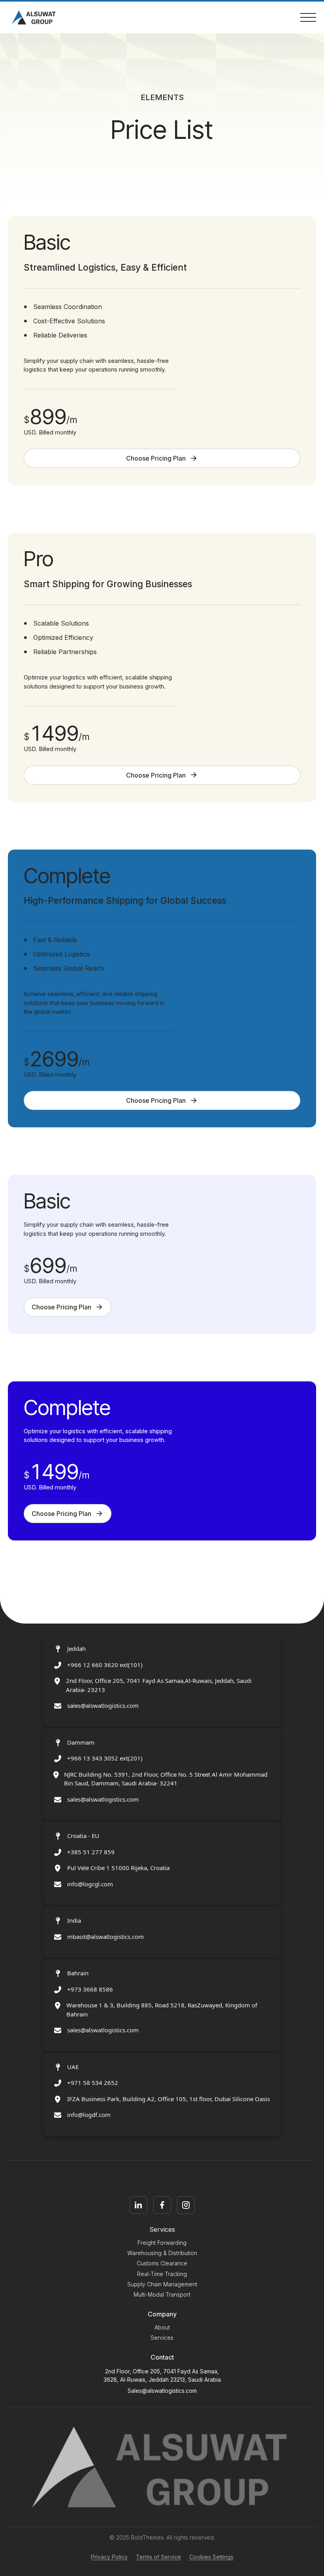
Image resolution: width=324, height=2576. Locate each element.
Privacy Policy (109, 2557)
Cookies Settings (211, 2557)
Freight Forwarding (162, 2243)
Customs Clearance (162, 2263)
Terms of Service (158, 2557)
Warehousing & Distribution (162, 2253)
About (162, 2327)
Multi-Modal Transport (162, 2294)
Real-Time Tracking (162, 2274)
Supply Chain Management (162, 2284)
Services (162, 2338)
